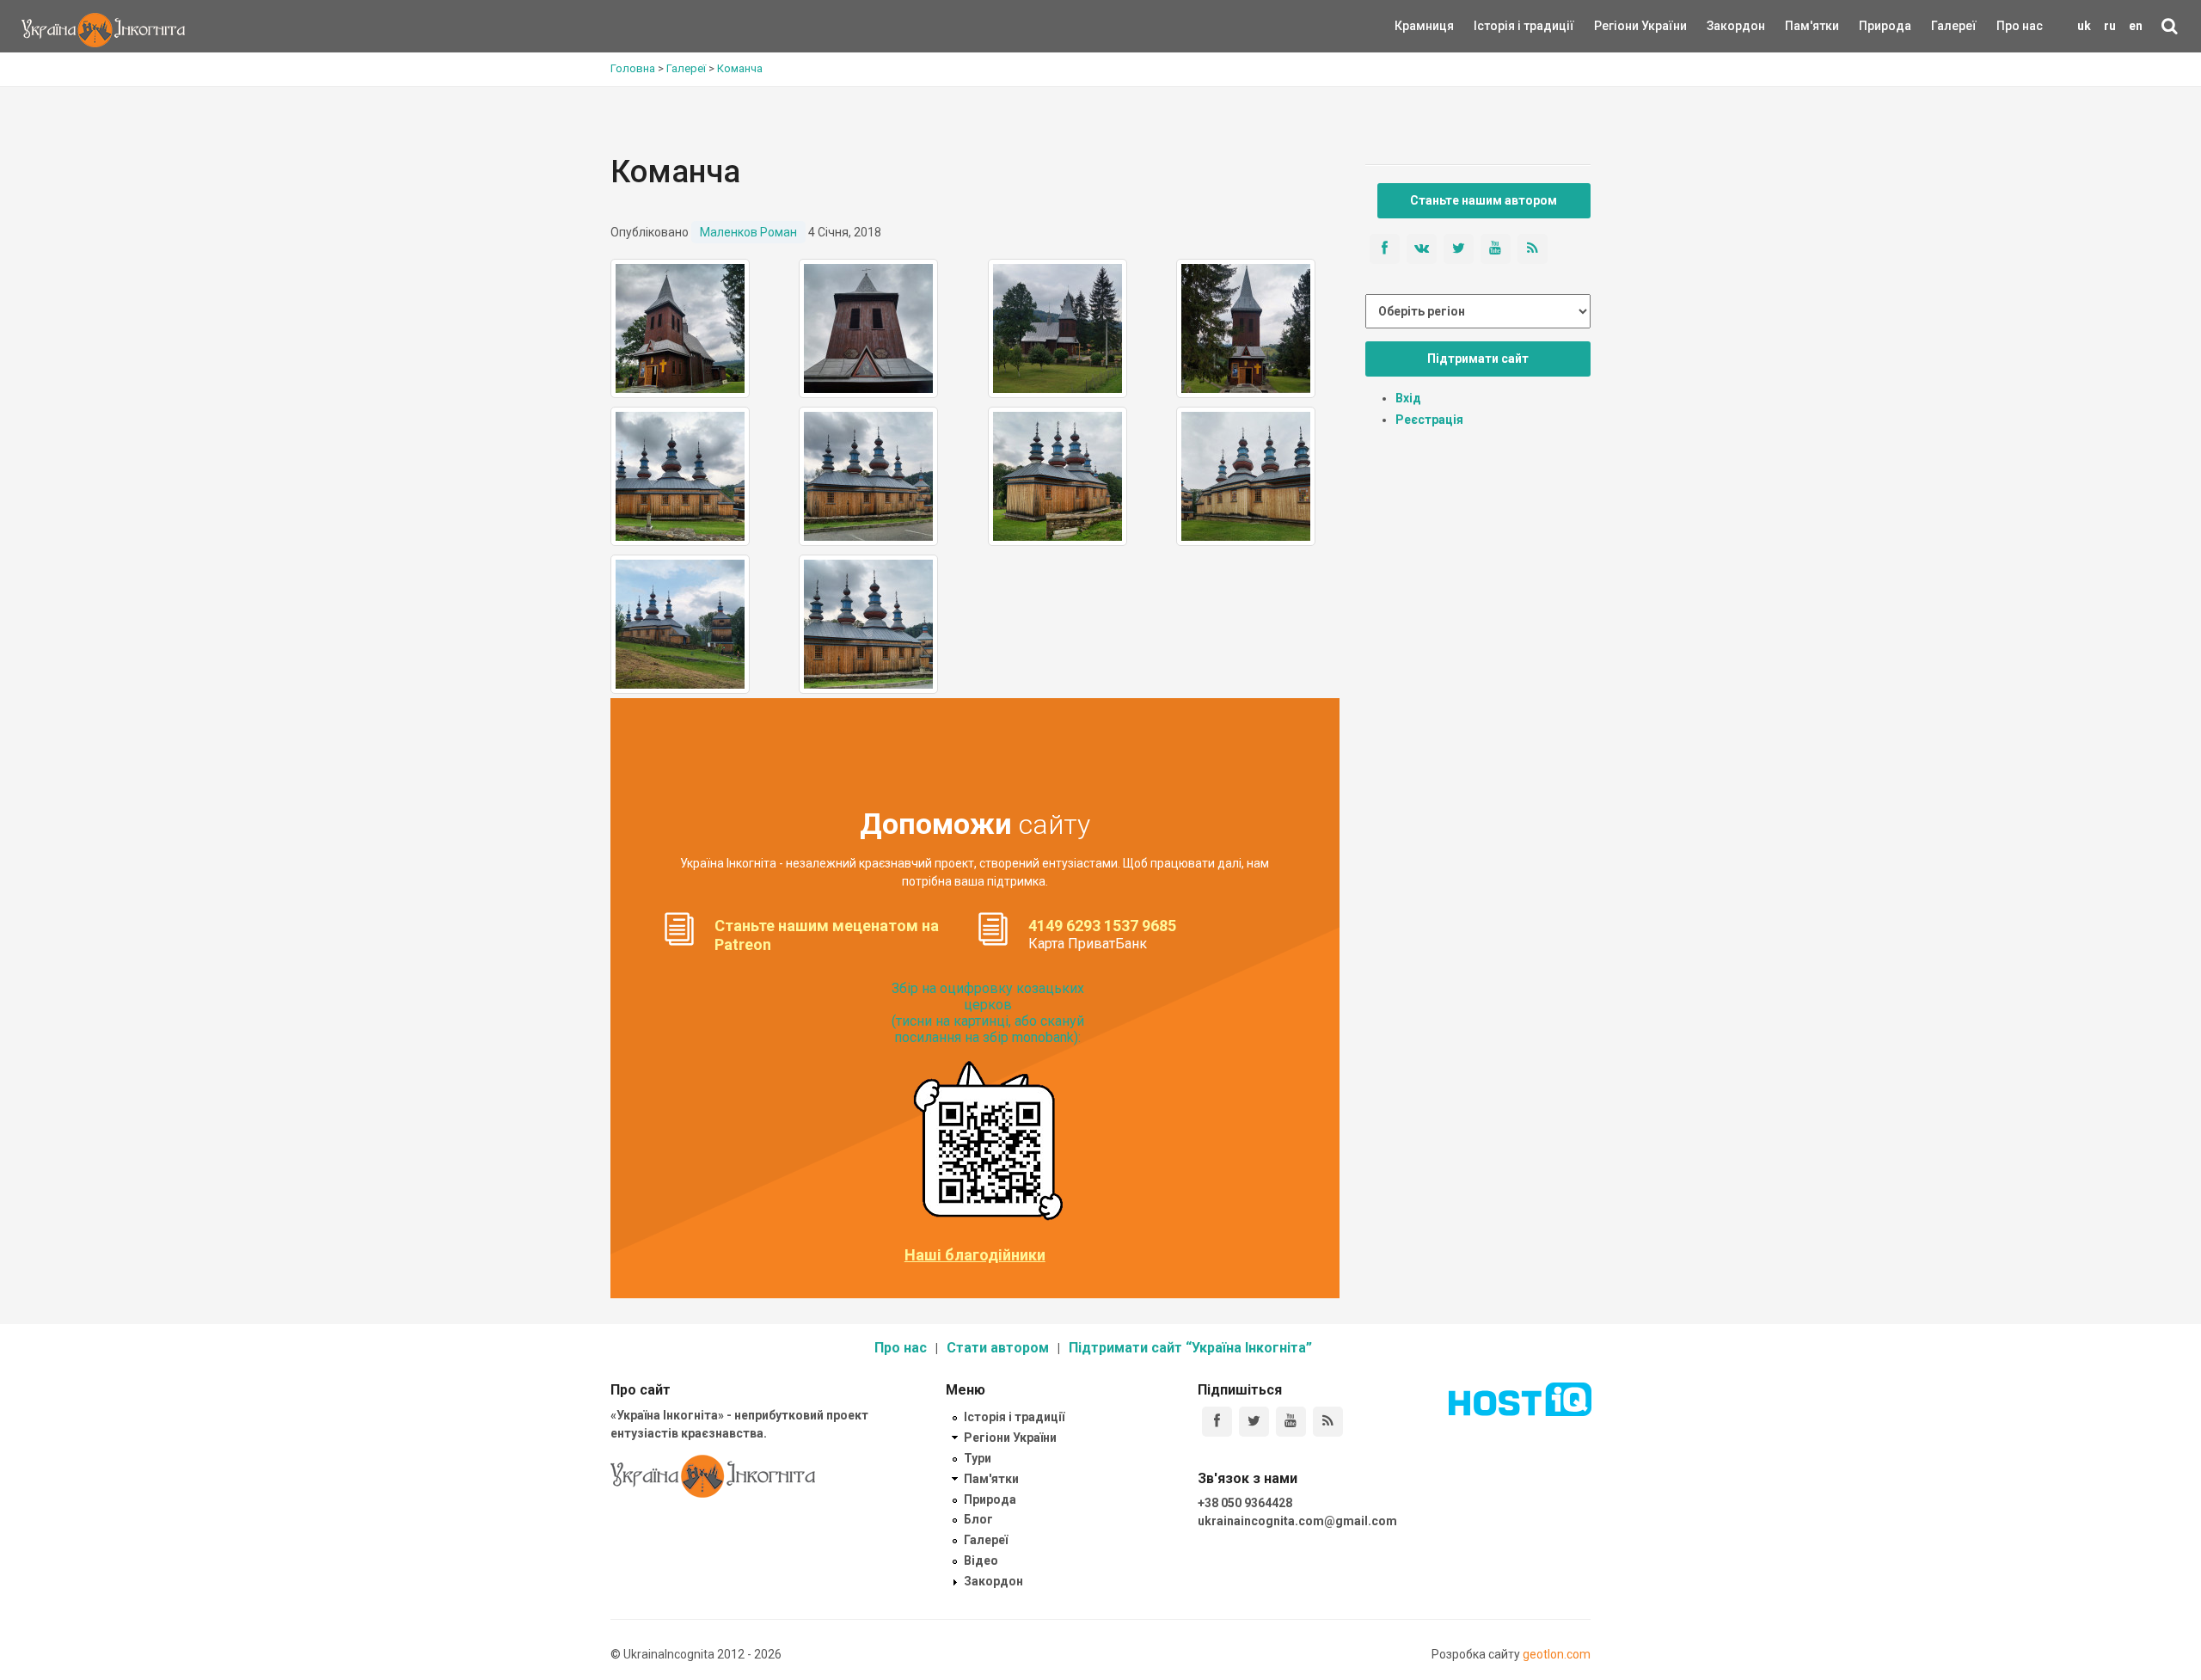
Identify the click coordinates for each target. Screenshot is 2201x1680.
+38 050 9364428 (1245, 1503)
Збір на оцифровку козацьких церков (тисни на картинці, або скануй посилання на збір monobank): (988, 1013)
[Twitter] (1254, 1422)
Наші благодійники (975, 1255)
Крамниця (1424, 26)
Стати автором (998, 1348)
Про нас (2020, 26)
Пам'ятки (1799, 26)
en (2136, 26)
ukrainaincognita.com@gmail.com (1297, 1521)
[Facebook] (1217, 1422)
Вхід (1408, 398)
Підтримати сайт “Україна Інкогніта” (1190, 1348)
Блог (978, 1519)
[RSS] (1328, 1422)
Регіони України (1617, 26)
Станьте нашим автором (1484, 200)
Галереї (1954, 26)
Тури (978, 1458)
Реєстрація (1429, 420)
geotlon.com (1557, 1654)
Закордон (1721, 26)
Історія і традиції (1499, 26)
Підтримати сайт (1478, 359)
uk (2084, 26)
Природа (1872, 26)
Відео (981, 1560)
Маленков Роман (748, 232)
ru (2110, 26)
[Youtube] (1291, 1422)
